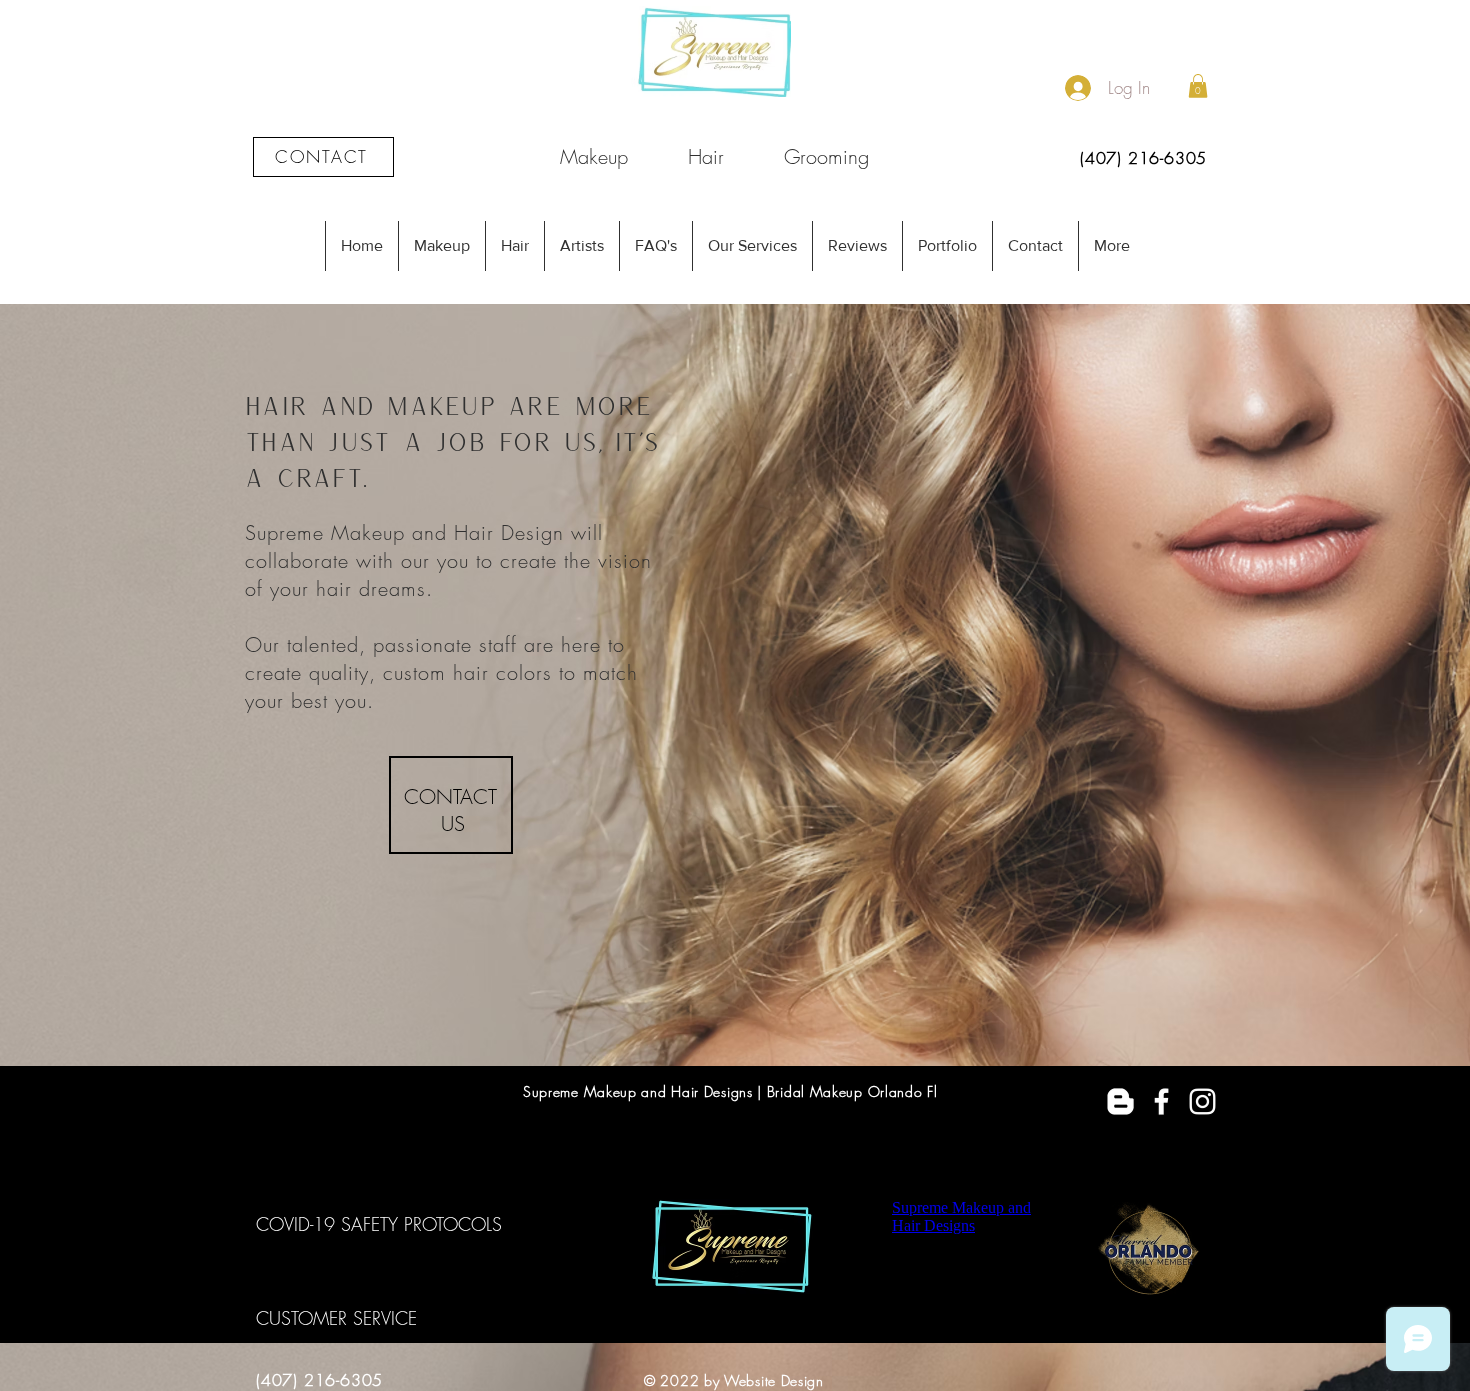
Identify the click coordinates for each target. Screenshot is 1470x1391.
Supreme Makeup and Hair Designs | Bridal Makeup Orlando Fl (730, 1091)
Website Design (774, 1380)
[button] (1198, 86)
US (453, 823)
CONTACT (453, 796)
